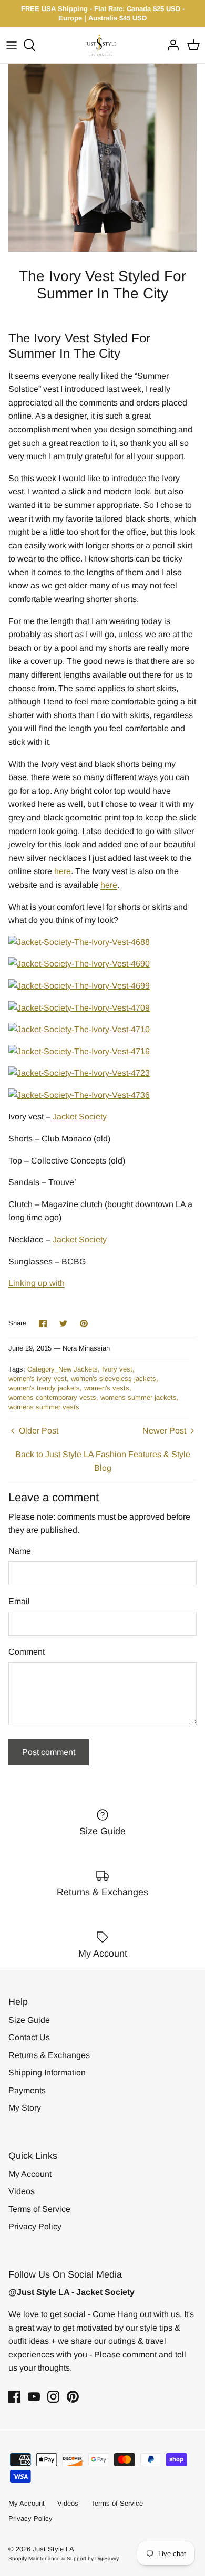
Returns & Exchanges (49, 2055)
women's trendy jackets (44, 1388)
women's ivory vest (38, 1379)
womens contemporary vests (52, 1398)
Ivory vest (117, 1369)
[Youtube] (34, 2397)
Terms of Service (39, 2209)
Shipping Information (47, 2073)
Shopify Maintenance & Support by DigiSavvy (64, 2558)
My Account (30, 2174)
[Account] (170, 45)
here (61, 871)
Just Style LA (53, 2549)
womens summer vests (44, 1407)
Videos (22, 2191)
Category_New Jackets (63, 1369)
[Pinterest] (73, 2397)
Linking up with (37, 1283)
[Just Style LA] (103, 45)
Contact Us (29, 2037)
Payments (27, 2090)
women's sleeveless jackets (114, 1379)
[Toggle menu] (12, 45)
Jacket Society (79, 1116)
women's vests (107, 1388)
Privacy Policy (35, 2226)
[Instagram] (53, 2397)
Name (20, 1551)
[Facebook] (14, 2397)
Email (19, 1601)
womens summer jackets (139, 1398)
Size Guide (29, 2020)
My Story (25, 2108)
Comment (27, 1652)
